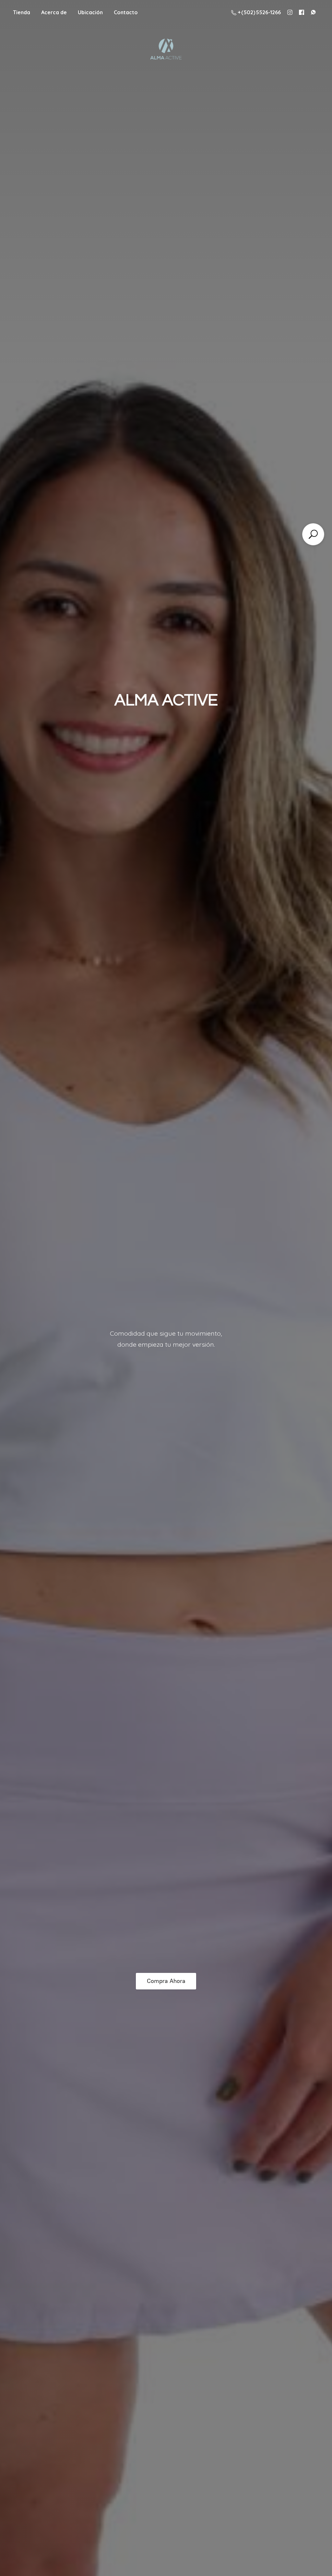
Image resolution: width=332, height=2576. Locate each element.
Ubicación (90, 12)
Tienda (22, 12)
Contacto (126, 12)
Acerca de (54, 12)
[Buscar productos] (313, 534)
